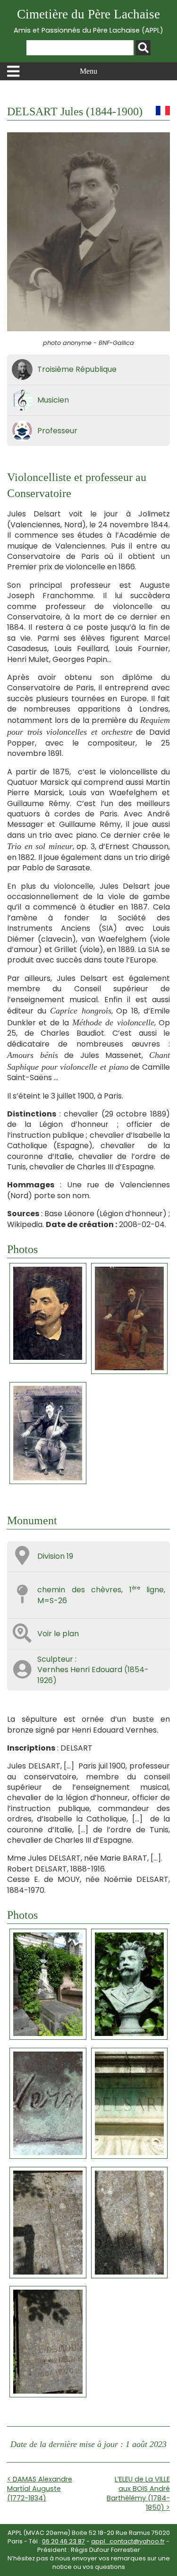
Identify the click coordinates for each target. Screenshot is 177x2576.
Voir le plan (58, 1634)
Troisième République (77, 369)
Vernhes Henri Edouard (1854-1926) (93, 1675)
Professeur (57, 431)
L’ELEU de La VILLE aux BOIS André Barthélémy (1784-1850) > (138, 2493)
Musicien (53, 400)
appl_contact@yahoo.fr (128, 2541)
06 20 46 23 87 (63, 2541)
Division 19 (55, 1556)
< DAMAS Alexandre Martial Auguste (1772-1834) (40, 2489)
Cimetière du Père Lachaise (88, 21)
